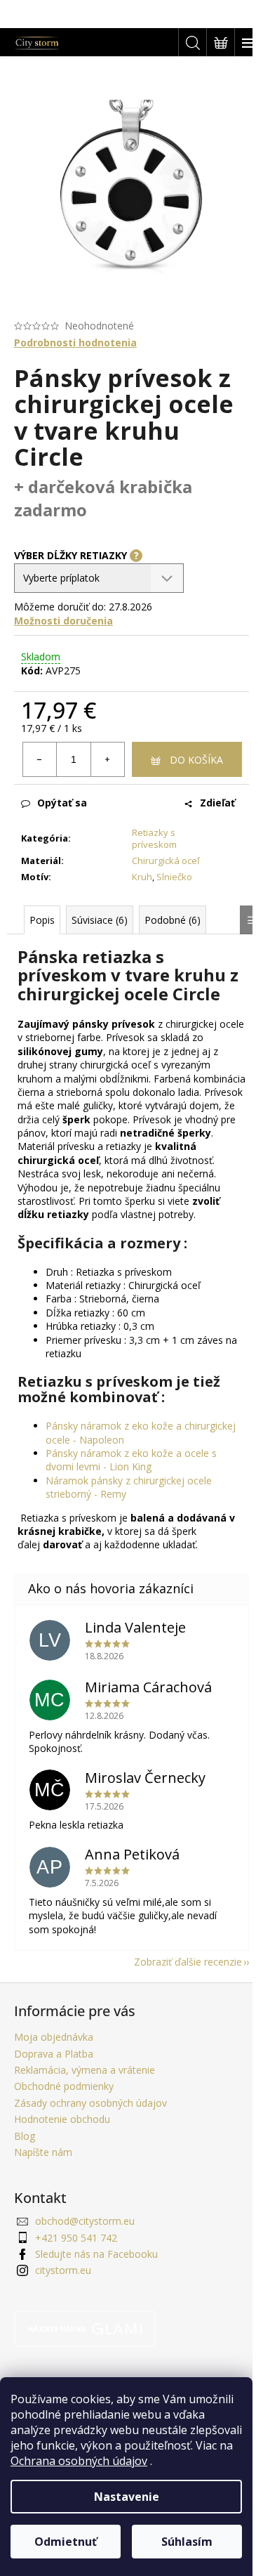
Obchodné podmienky (64, 2086)
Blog (25, 2136)
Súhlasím (187, 2542)
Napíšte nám (43, 2152)
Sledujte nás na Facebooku (96, 2254)
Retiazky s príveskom (154, 838)
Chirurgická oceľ (166, 861)
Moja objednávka (54, 2037)
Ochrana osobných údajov (79, 2461)
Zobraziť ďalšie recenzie (188, 1962)
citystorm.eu (63, 2270)
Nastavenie (127, 2497)
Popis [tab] (42, 920)
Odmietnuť (66, 2542)
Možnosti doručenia (63, 621)
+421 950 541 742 (76, 2238)
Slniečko (174, 877)
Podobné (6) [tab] (173, 920)
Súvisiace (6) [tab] (100, 920)
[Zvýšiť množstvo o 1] (107, 759)
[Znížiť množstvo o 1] (40, 759)
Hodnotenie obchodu (62, 2119)
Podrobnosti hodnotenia (75, 342)
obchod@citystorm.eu (85, 2221)
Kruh (142, 877)
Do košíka (196, 760)
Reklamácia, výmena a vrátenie (85, 2070)
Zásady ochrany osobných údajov (90, 2103)
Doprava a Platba (54, 2054)
